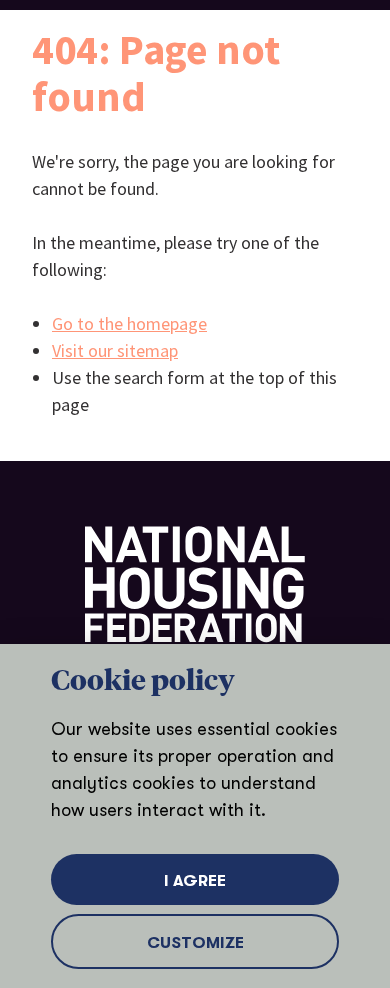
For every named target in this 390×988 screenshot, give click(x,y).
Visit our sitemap (115, 350)
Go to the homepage (129, 323)
